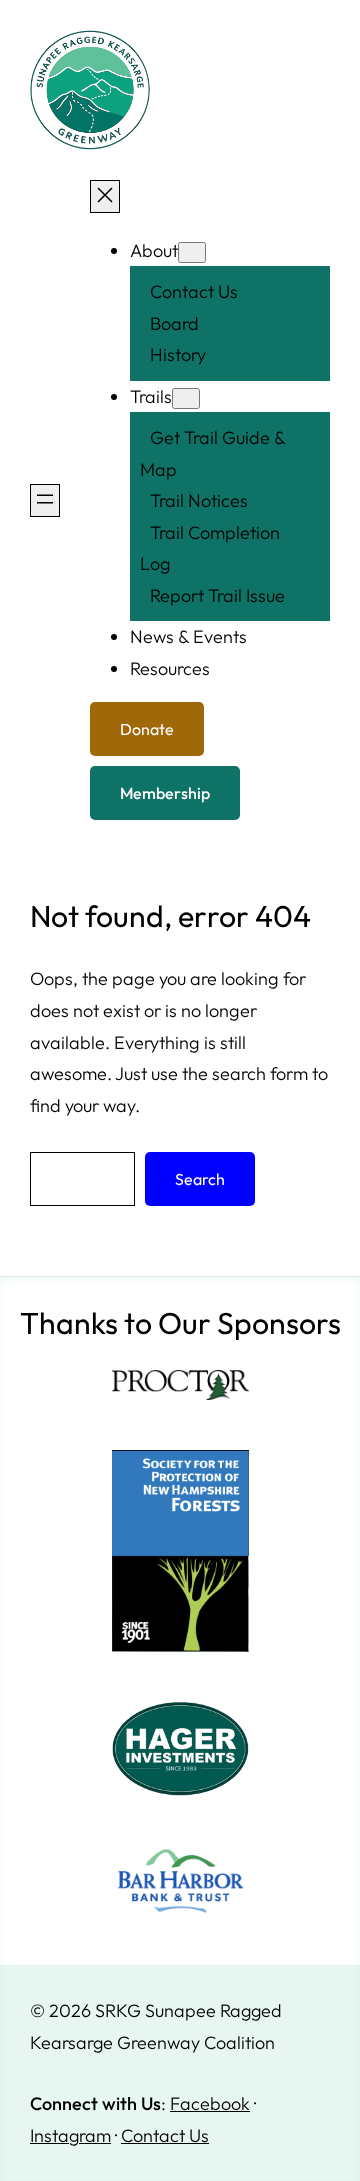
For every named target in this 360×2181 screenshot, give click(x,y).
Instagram (70, 2135)
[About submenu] (192, 252)
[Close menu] (105, 196)
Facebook (210, 2103)
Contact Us (165, 2135)
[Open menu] (45, 500)
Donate (147, 729)
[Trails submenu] (186, 398)
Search (200, 1179)
